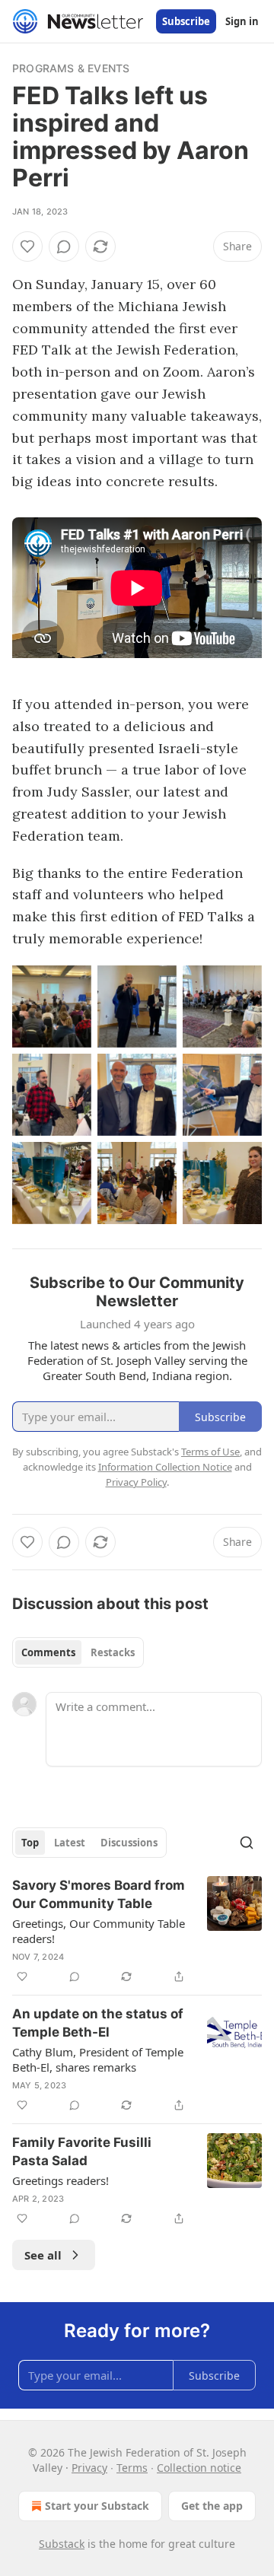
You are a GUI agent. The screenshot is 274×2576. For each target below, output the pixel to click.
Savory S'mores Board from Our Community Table (99, 1894)
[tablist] (78, 1652)
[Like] (27, 246)
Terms (132, 2468)
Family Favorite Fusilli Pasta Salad (82, 2151)
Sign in (242, 21)
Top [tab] (30, 1843)
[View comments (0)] (64, 246)
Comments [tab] (48, 1652)
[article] (137, 1931)
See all (43, 2255)
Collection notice (199, 2468)
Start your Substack (97, 2506)
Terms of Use (210, 1452)
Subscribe (186, 21)
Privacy (89, 2468)
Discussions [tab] (129, 1843)
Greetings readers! (61, 2180)
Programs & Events (71, 68)
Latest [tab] (70, 1843)
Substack (62, 2544)
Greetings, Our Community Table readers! (99, 1931)
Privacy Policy (136, 1482)
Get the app (212, 2506)
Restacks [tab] (113, 1652)
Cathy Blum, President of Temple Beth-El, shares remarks (98, 2059)
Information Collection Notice (165, 1467)
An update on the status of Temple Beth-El (98, 2023)
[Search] (247, 1843)
